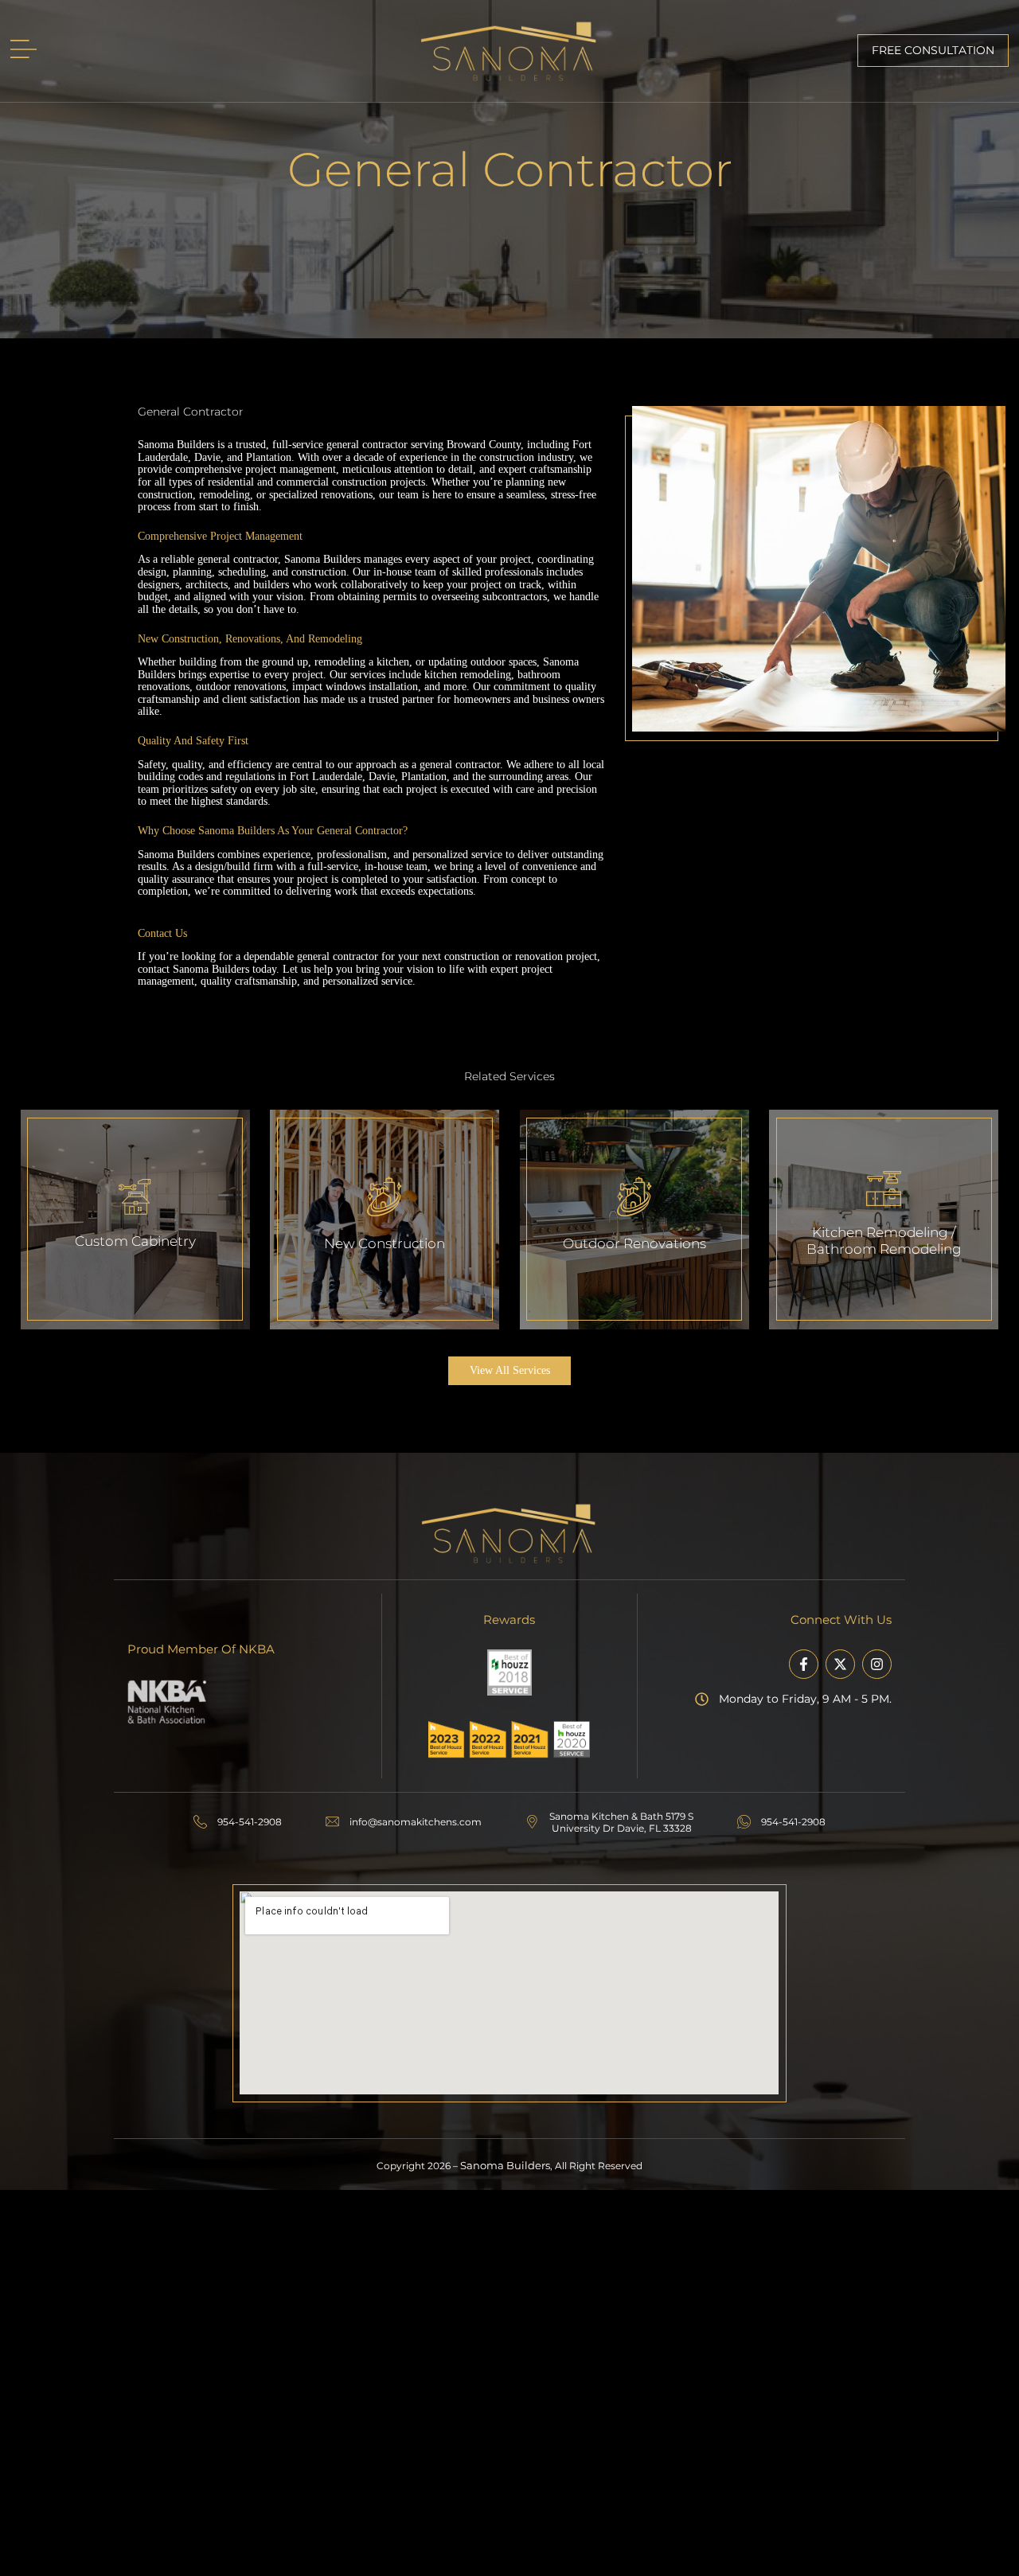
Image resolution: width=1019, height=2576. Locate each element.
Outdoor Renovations (634, 1243)
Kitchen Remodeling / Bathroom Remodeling (884, 1240)
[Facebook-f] (804, 1664)
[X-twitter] (840, 1664)
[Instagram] (877, 1664)
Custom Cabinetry (135, 1241)
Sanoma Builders (505, 2166)
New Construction (385, 1243)
